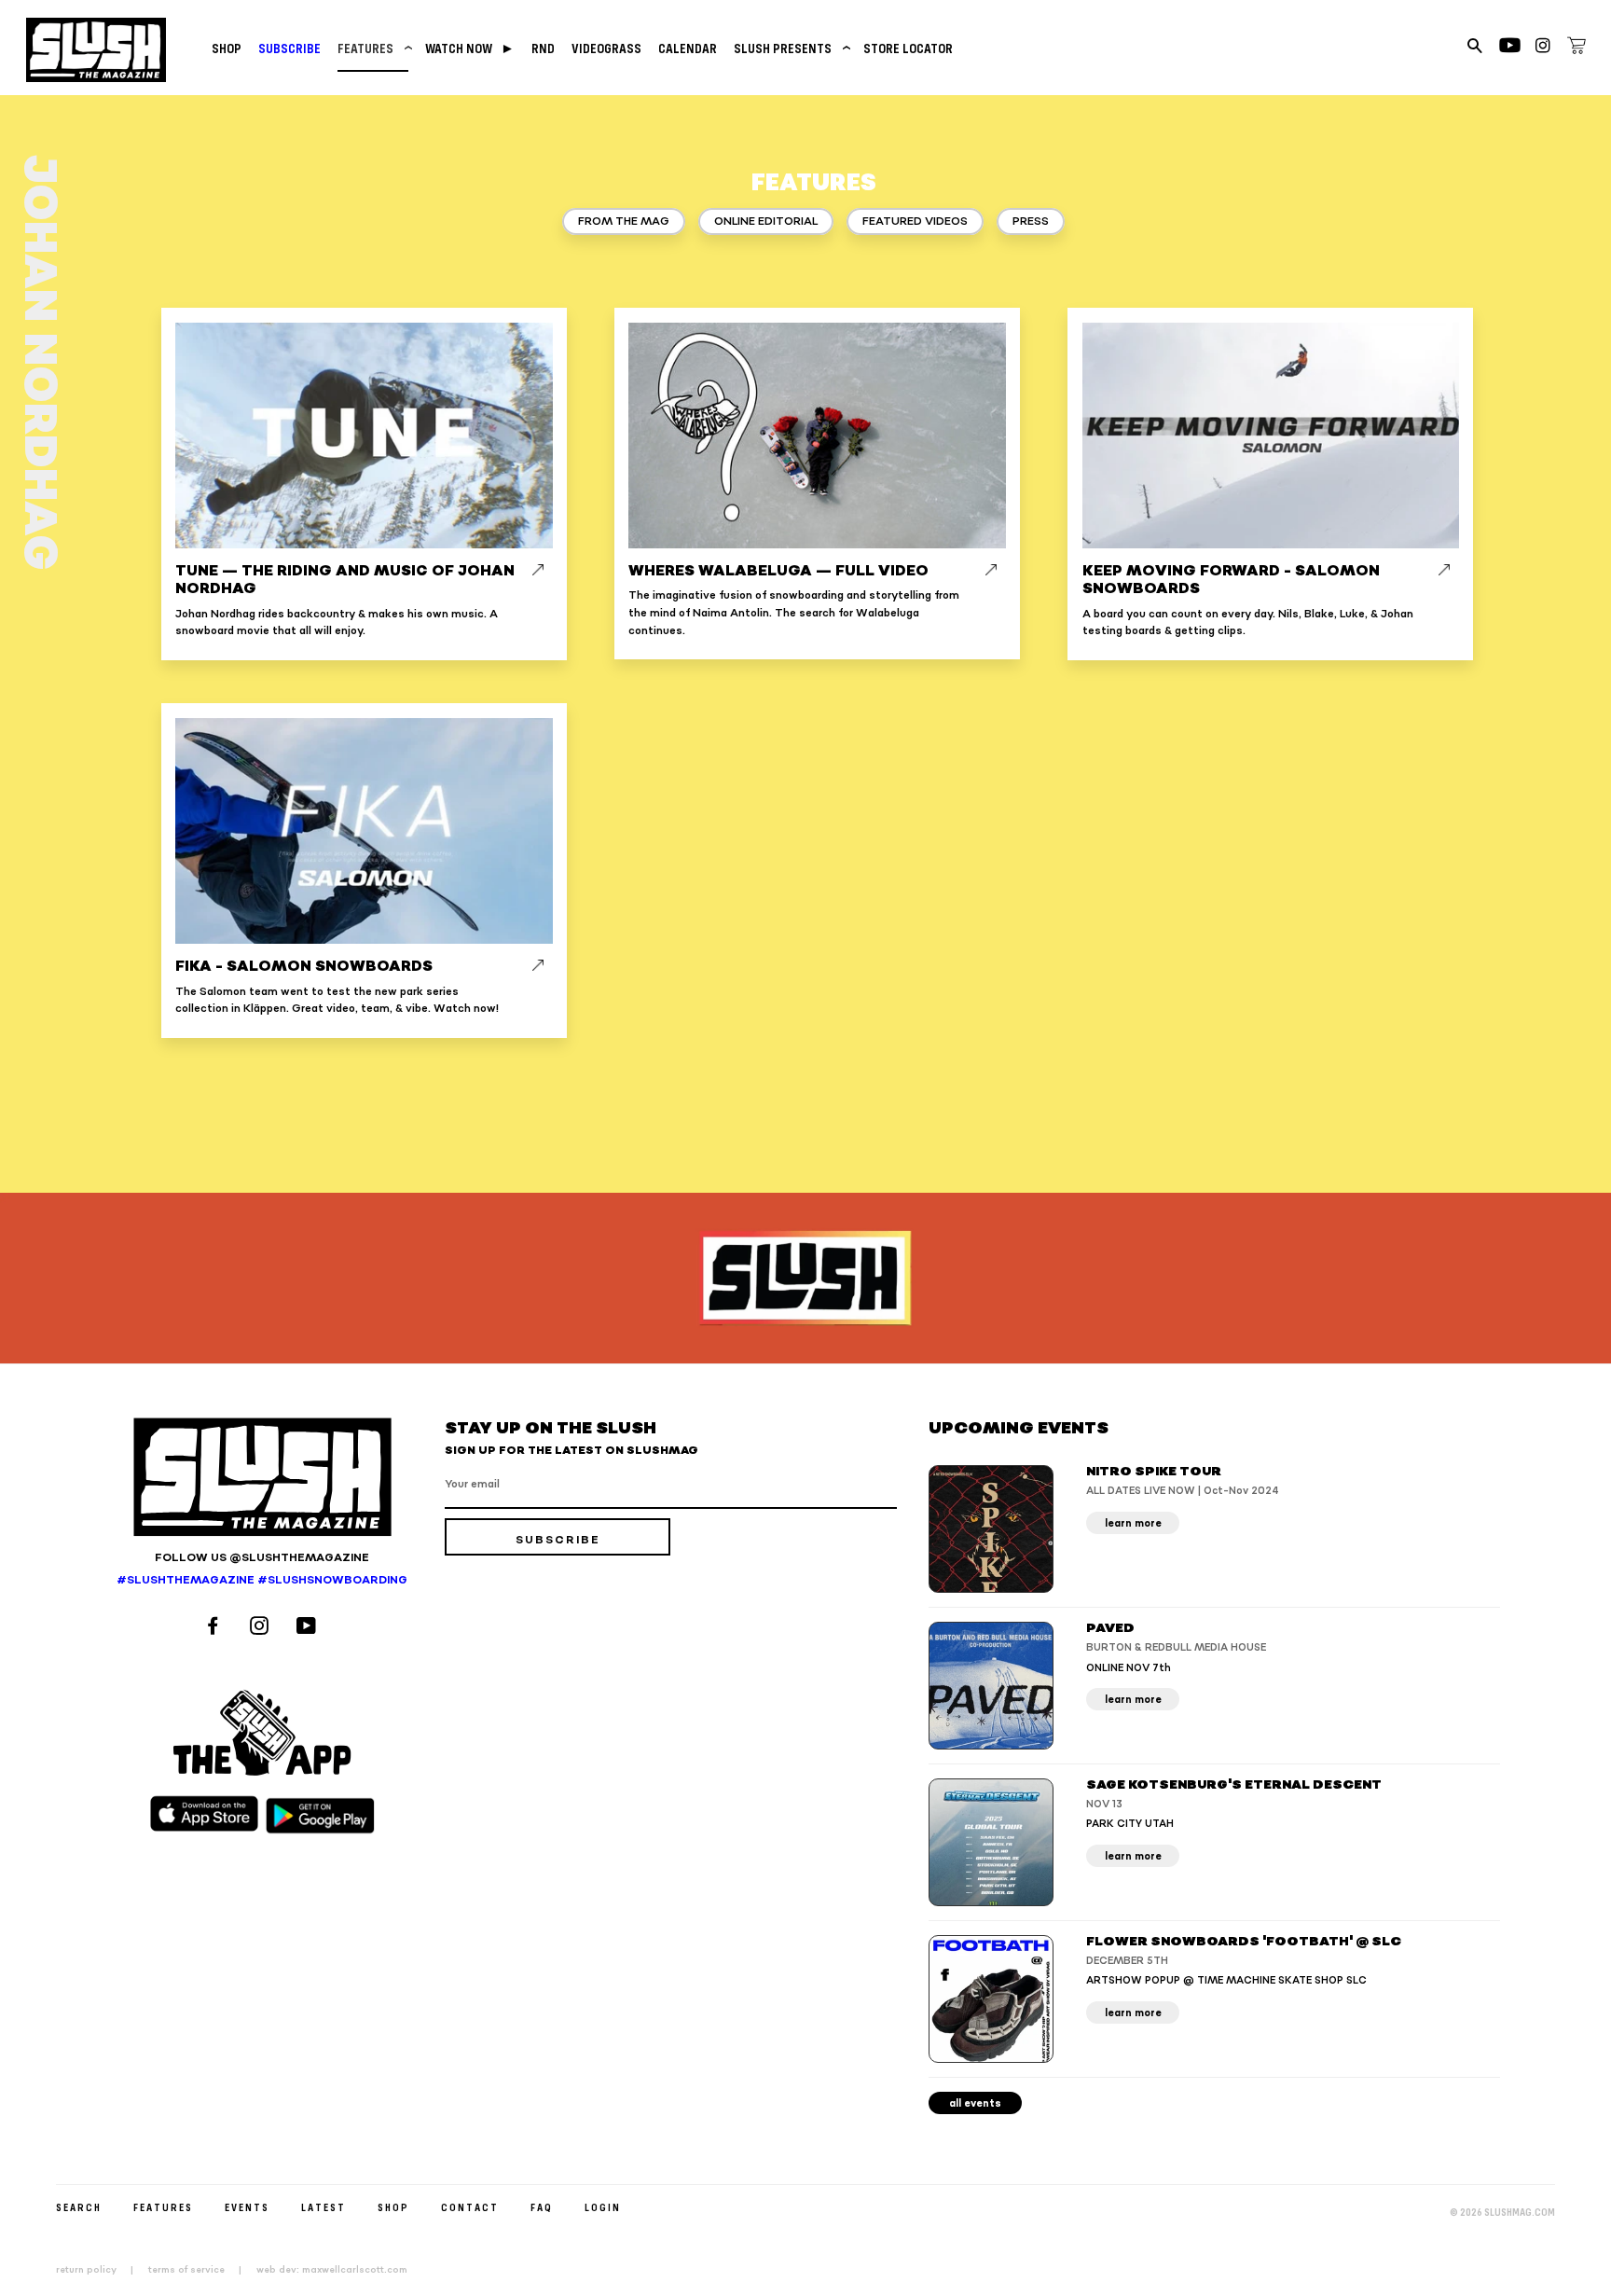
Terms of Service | (200, 2270)
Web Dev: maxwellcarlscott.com (332, 2270)
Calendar (688, 48)
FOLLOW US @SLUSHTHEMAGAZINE (262, 1558)
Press (1031, 221)
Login (603, 2207)
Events (247, 2207)
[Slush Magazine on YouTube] (309, 1628)
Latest (324, 2207)
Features (373, 48)
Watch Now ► (470, 48)
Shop (227, 48)
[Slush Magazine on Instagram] (262, 1628)
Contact (470, 2207)
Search (79, 2207)
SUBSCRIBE (289, 48)
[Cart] (1577, 48)
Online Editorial (766, 221)
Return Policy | (100, 2270)
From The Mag (624, 221)
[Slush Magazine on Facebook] (215, 1628)
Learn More (1133, 1523)
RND (543, 48)
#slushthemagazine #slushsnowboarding (262, 1580)
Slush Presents (790, 48)
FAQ (542, 2207)
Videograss (606, 48)
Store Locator (908, 48)
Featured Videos (915, 221)
